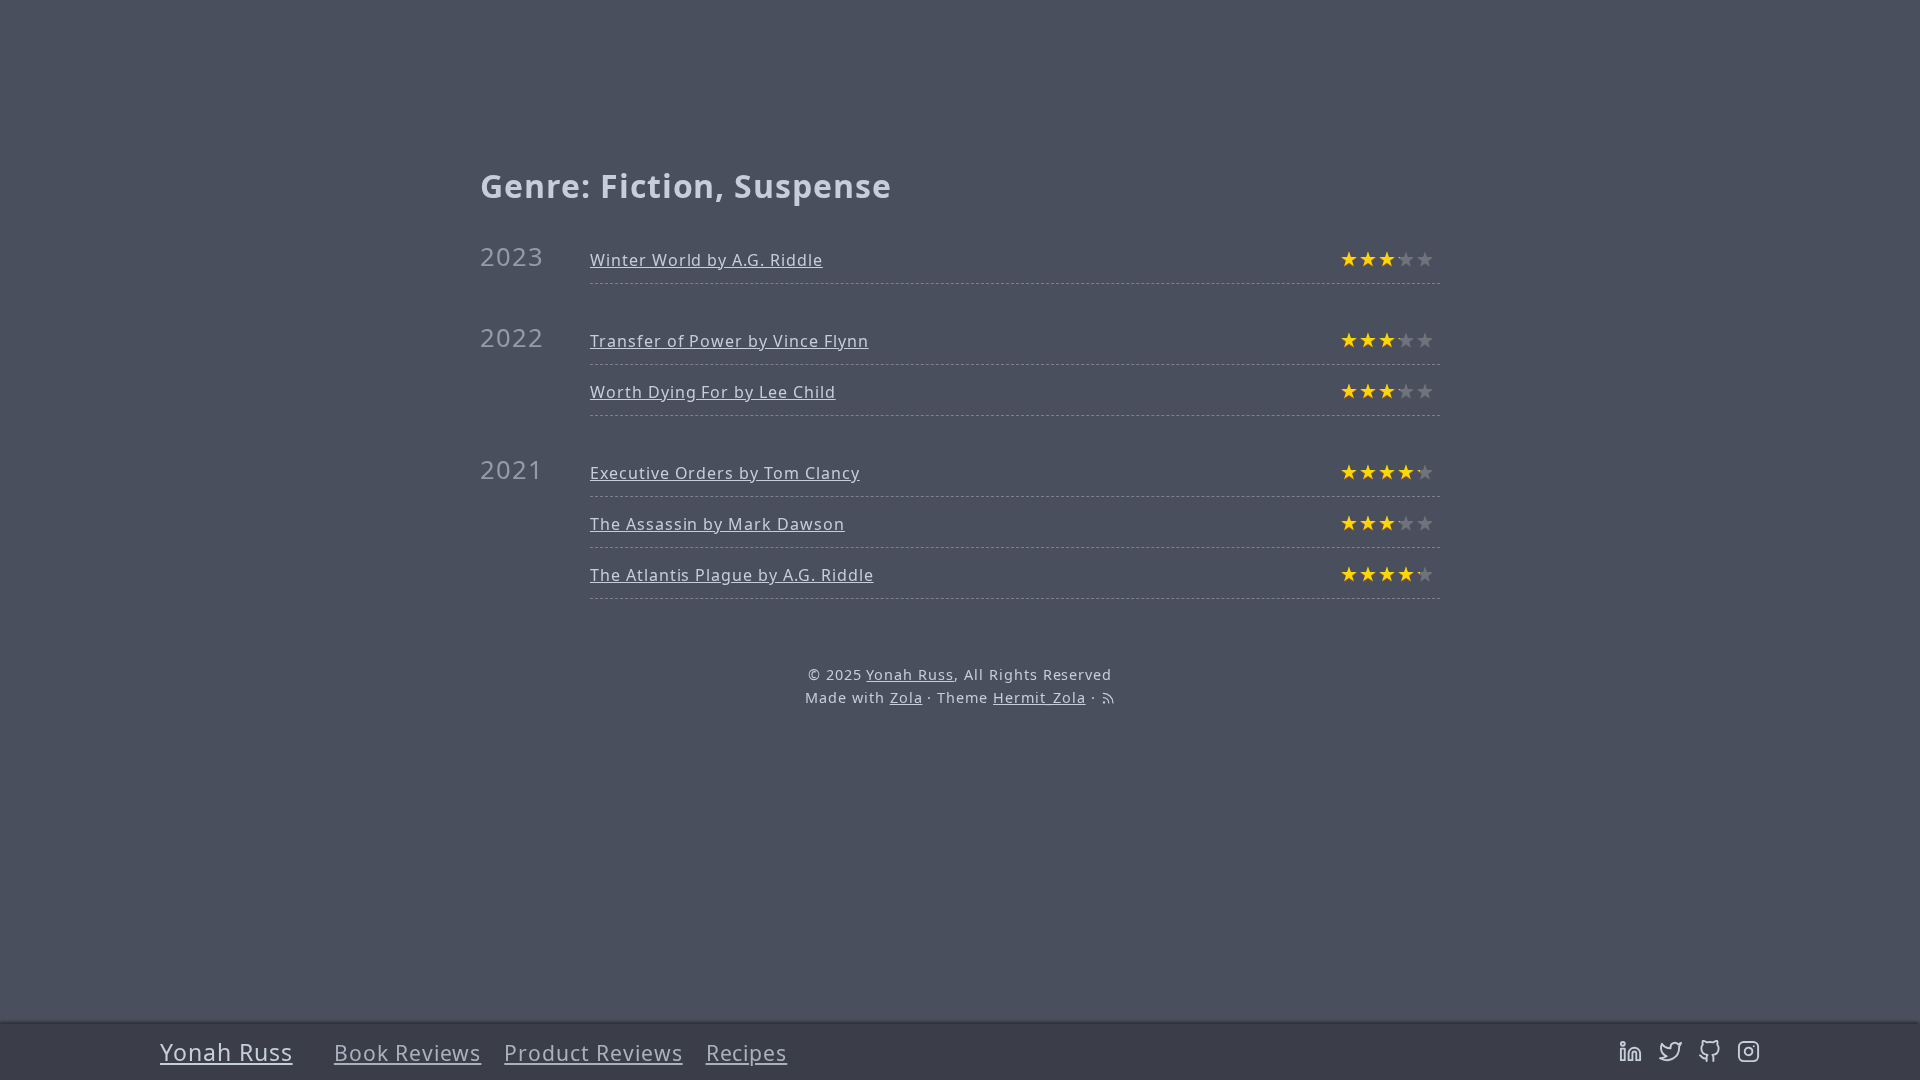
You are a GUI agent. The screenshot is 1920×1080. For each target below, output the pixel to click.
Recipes (747, 1052)
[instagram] (1748, 1052)
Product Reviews (593, 1052)
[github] (1713, 1052)
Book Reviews (408, 1052)
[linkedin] (1634, 1052)
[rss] (1108, 697)
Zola (906, 697)
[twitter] (1674, 1052)
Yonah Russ (226, 1052)
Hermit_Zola (1039, 697)
